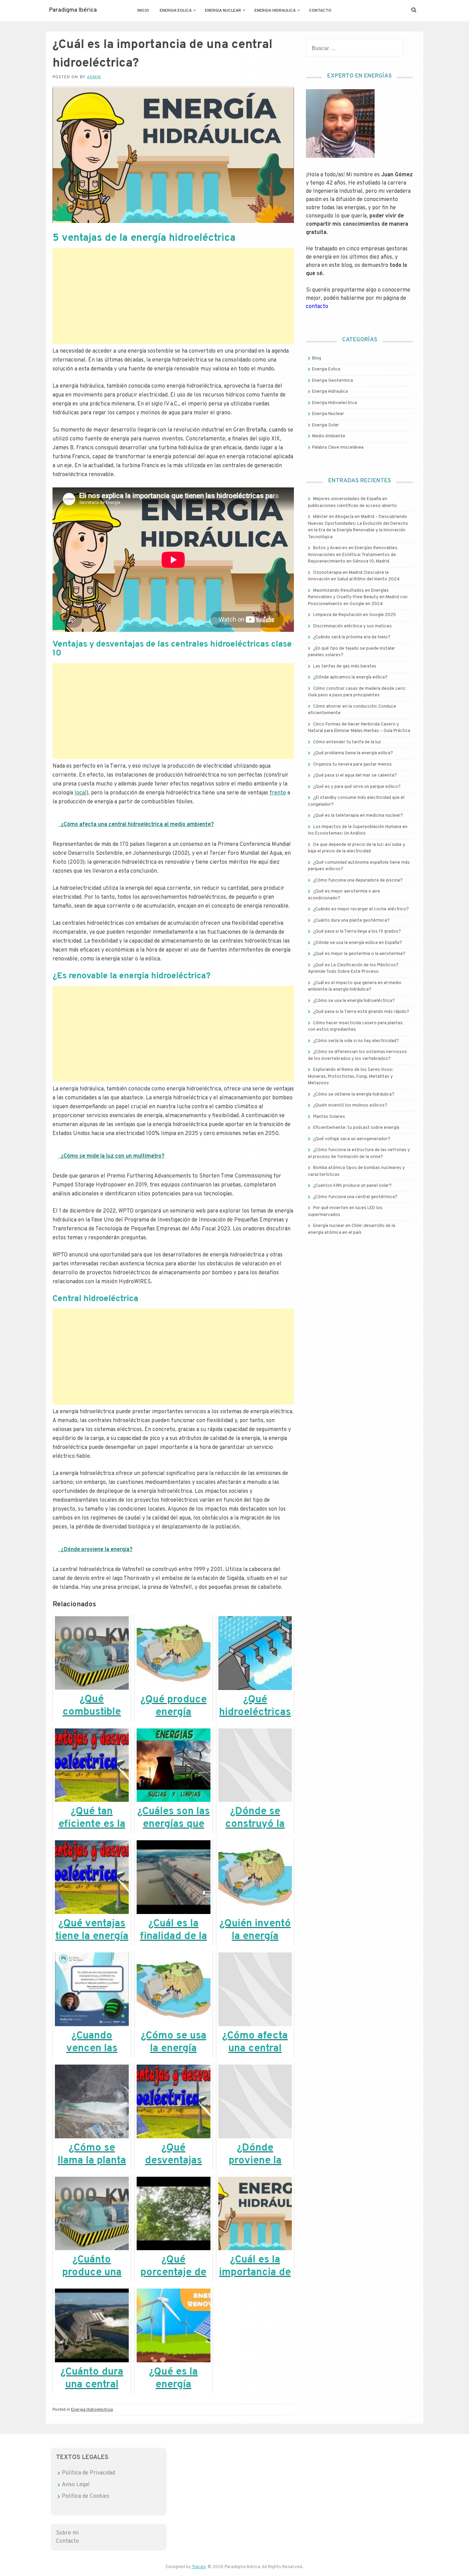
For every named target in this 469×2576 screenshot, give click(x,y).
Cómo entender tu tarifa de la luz (347, 742)
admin (94, 77)
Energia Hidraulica (275, 11)
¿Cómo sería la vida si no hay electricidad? (356, 1041)
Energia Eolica (176, 11)
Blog (317, 358)
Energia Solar (325, 425)
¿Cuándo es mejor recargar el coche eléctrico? (361, 909)
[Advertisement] (173, 296)
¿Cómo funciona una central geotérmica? (355, 1197)
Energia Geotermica (333, 381)
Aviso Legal (76, 2485)
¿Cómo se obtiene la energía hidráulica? (354, 1095)
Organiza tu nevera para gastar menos (352, 765)
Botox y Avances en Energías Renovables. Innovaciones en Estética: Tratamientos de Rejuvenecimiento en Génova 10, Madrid (353, 555)
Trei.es (199, 2567)
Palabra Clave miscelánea (338, 448)
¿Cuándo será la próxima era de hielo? (352, 637)
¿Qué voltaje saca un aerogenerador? (352, 1139)
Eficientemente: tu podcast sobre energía (356, 1128)
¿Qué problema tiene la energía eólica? (353, 753)
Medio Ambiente (329, 436)
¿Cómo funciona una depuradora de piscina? (358, 881)
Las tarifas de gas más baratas (345, 666)
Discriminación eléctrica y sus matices (352, 626)
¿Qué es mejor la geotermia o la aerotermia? (359, 954)
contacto (317, 307)
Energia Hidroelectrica (92, 2410)
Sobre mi (67, 2533)
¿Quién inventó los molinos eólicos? (350, 1106)
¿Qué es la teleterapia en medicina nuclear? (358, 816)
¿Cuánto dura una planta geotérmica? (351, 921)
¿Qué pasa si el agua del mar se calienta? (355, 776)
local (81, 793)
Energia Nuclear (223, 11)
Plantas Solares (329, 1117)
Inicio (143, 11)
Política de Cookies (85, 2496)
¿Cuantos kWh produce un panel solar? (352, 1186)
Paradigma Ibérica (73, 10)
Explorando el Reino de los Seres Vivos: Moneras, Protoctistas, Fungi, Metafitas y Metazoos (351, 1077)
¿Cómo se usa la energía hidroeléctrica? (354, 1001)
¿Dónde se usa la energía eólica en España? (358, 943)
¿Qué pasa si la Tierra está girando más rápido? (361, 1012)
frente (278, 793)
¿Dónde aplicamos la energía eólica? (350, 677)
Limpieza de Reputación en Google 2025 (354, 615)
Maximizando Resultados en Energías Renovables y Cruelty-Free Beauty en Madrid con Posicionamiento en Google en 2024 (358, 597)
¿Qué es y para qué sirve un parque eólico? (357, 787)
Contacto (320, 11)
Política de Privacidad (88, 2473)
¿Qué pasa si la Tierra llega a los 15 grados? (357, 932)
